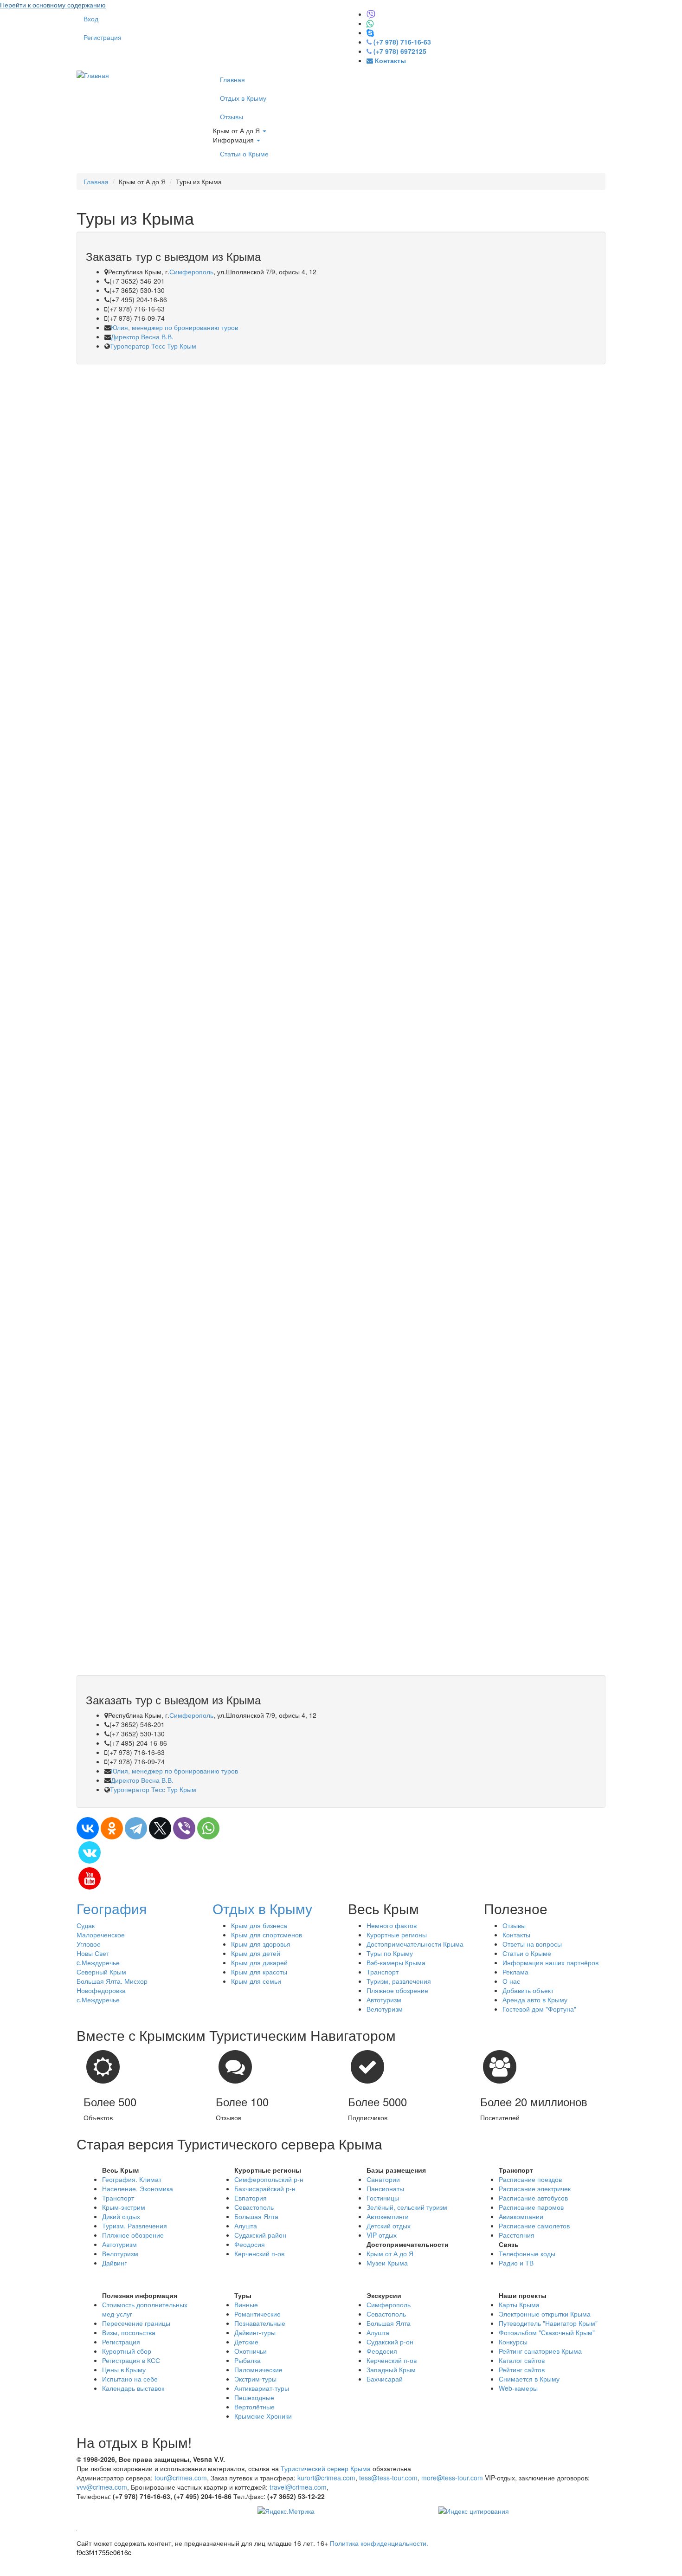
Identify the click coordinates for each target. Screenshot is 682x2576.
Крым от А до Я (237, 130)
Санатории (383, 2179)
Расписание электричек (535, 2188)
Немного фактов (392, 1925)
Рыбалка (248, 2360)
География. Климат (132, 2179)
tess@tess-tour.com (388, 2478)
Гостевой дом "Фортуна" (539, 2009)
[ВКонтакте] (88, 1828)
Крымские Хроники (263, 2416)
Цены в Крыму (124, 2369)
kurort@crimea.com (326, 2478)
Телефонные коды (527, 2253)
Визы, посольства (129, 2332)
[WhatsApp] (208, 1828)
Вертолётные (254, 2407)
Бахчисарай (385, 2379)
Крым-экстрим (124, 2207)
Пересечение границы (136, 2323)
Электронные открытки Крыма (545, 2314)
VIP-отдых (382, 2235)
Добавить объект (528, 1990)
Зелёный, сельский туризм (407, 2207)
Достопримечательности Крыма (415, 1944)
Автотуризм (384, 2000)
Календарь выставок (133, 2388)
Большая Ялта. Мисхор (112, 1981)
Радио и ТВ (516, 2263)
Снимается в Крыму (529, 2379)
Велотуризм (385, 2009)
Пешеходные (254, 2397)
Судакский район (260, 2235)
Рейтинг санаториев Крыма (540, 2351)
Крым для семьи (256, 1981)
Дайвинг (114, 2263)
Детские (246, 2342)
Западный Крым (391, 2369)
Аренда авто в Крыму (535, 2000)
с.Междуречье (98, 2000)
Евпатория (251, 2198)
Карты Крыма (519, 2304)
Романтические (257, 2314)
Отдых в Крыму (243, 98)
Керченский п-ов (259, 2253)
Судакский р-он (390, 2342)
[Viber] (184, 1828)
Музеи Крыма (387, 2263)
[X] (160, 1828)
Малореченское (101, 1935)
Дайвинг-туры (255, 2332)
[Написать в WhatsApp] (370, 23)
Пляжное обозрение (397, 1990)
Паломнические (258, 2369)
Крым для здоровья (261, 1944)
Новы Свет (93, 1953)
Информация (234, 140)
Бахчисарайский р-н (265, 2188)
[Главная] (93, 74)
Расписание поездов (530, 2179)
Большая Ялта (256, 2216)
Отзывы (232, 117)
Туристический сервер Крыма (326, 2468)
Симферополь (191, 272)
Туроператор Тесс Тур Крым (153, 346)
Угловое (89, 1944)
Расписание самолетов (534, 2226)
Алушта (246, 2226)
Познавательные (260, 2323)
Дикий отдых (121, 2216)
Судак (86, 1925)
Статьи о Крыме (244, 154)
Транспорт (383, 1972)
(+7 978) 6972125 (400, 51)
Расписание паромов (531, 2207)
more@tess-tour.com (452, 2478)
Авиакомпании (521, 2216)
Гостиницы (383, 2198)
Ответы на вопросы (532, 1944)
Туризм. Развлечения (135, 2226)
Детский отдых (389, 2226)
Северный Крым (101, 1972)
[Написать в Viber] (371, 14)
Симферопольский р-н (269, 2179)
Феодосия (250, 2244)
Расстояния (517, 2235)
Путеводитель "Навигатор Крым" (548, 2323)
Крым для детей (256, 1953)
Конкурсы (513, 2342)
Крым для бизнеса (259, 1925)
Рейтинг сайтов (522, 2369)
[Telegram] (136, 1828)
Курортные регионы (397, 1935)
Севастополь (254, 2207)
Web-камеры (518, 2388)
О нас (511, 1981)
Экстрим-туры (255, 2379)
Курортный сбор (127, 2351)
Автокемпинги (388, 2216)
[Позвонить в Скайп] (370, 32)
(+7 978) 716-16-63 (402, 42)
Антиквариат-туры (262, 2388)
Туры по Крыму (390, 1953)
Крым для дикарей (259, 1962)
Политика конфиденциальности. (379, 2543)
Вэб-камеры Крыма (396, 1962)
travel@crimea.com (298, 2487)
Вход (91, 19)
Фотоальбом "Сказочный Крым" (547, 2332)
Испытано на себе (130, 2379)
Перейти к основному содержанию (53, 5)
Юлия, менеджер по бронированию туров (174, 327)
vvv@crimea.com (102, 2487)
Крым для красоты (259, 1972)
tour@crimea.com (181, 2478)
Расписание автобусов (533, 2198)
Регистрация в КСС (131, 2360)
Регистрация (103, 37)
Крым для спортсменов (267, 1935)
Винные (246, 2304)
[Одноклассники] (112, 1828)
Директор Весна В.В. (142, 337)
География (112, 1908)
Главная (232, 79)
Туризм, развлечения (399, 1981)
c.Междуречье (98, 1962)
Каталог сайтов (522, 2360)
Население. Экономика (138, 2188)
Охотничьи (251, 2351)
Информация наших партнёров (550, 1962)
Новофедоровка (101, 1990)
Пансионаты (385, 2188)
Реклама (515, 1972)
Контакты (516, 1935)
